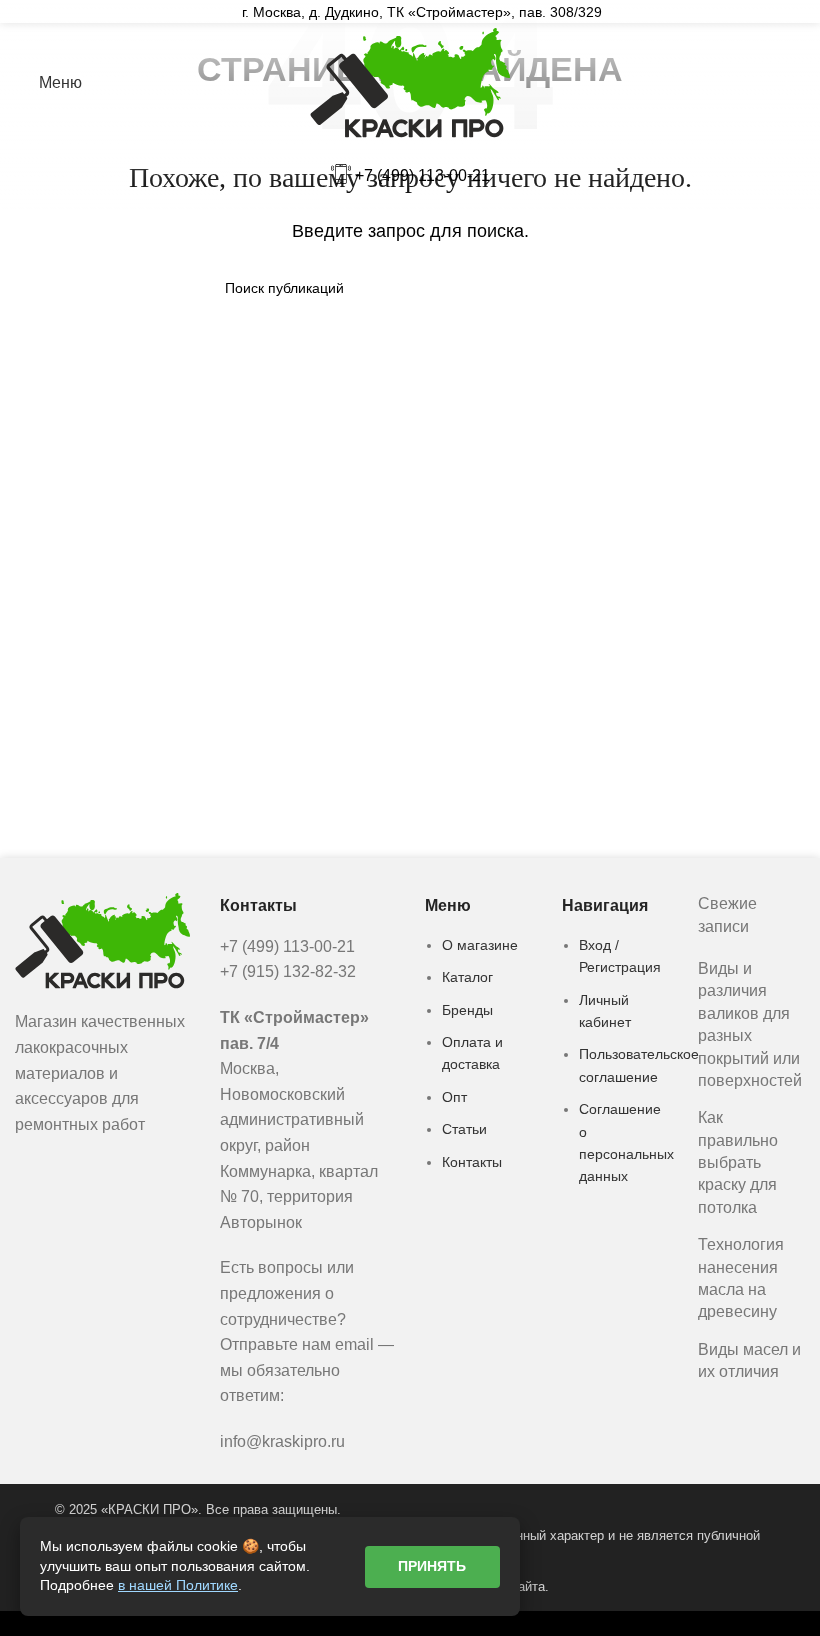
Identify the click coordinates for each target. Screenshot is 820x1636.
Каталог (467, 977)
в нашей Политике (178, 1585)
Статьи (464, 1129)
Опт (454, 1097)
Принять (432, 1566)
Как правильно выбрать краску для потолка (738, 1162)
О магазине (480, 945)
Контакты (472, 1162)
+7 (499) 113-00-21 (422, 175)
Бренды (467, 1010)
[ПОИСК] (587, 288)
